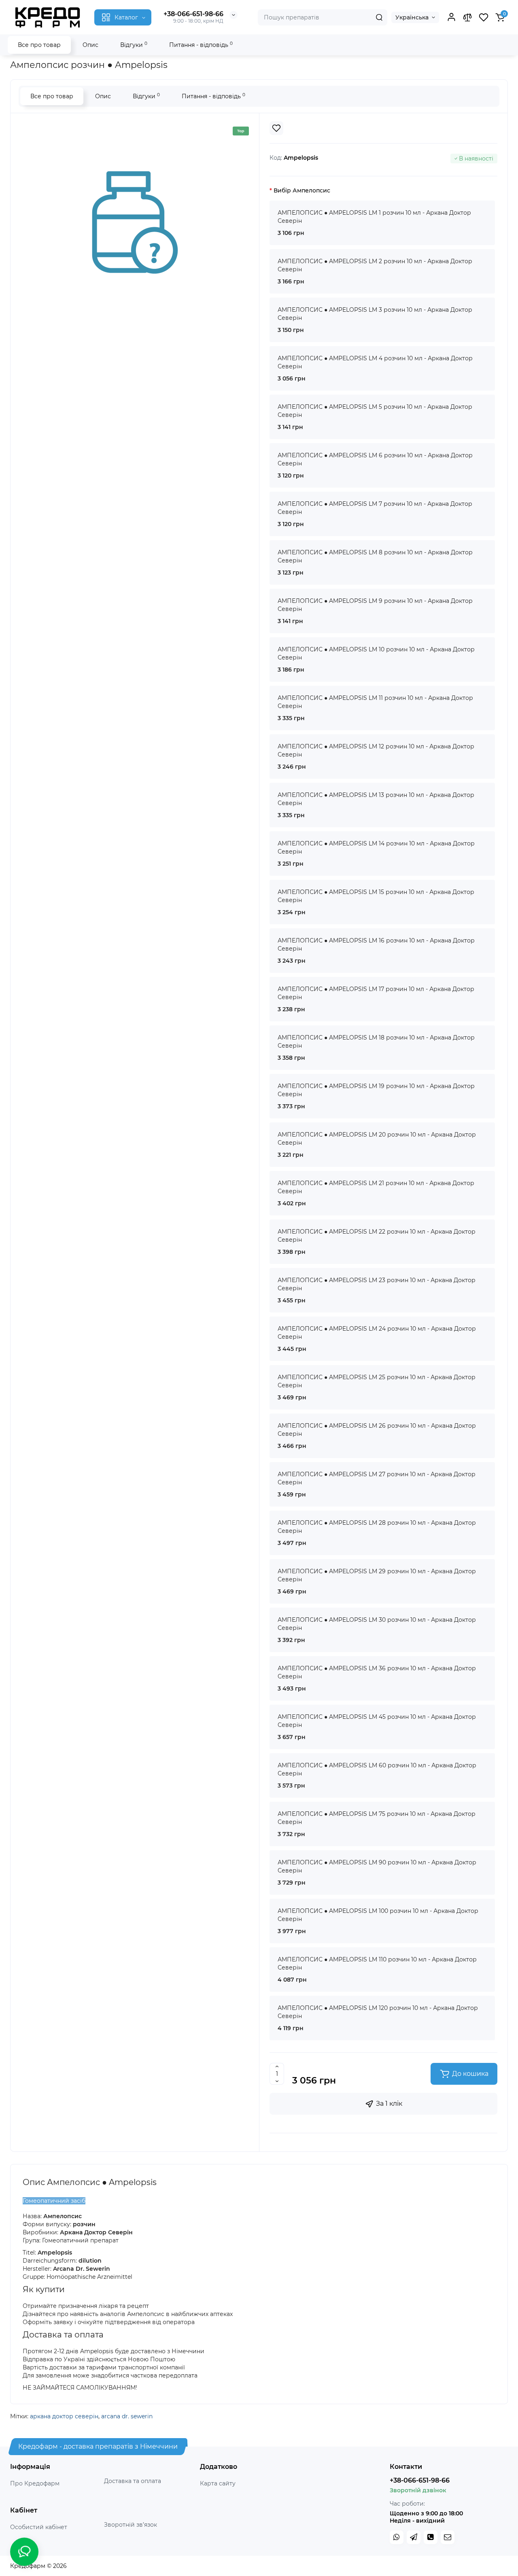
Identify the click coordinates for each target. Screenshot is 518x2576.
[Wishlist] (276, 128)
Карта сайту (218, 2483)
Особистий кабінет (39, 2527)
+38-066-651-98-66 (193, 14)
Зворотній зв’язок (131, 2525)
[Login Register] (451, 17)
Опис (90, 45)
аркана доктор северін (64, 2416)
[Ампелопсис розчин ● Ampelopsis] (135, 222)
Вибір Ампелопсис (302, 190)
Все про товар (39, 45)
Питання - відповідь (201, 45)
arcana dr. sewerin (127, 2416)
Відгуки (134, 45)
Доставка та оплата (133, 2481)
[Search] (379, 17)
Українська (412, 17)
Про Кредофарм (35, 2483)
